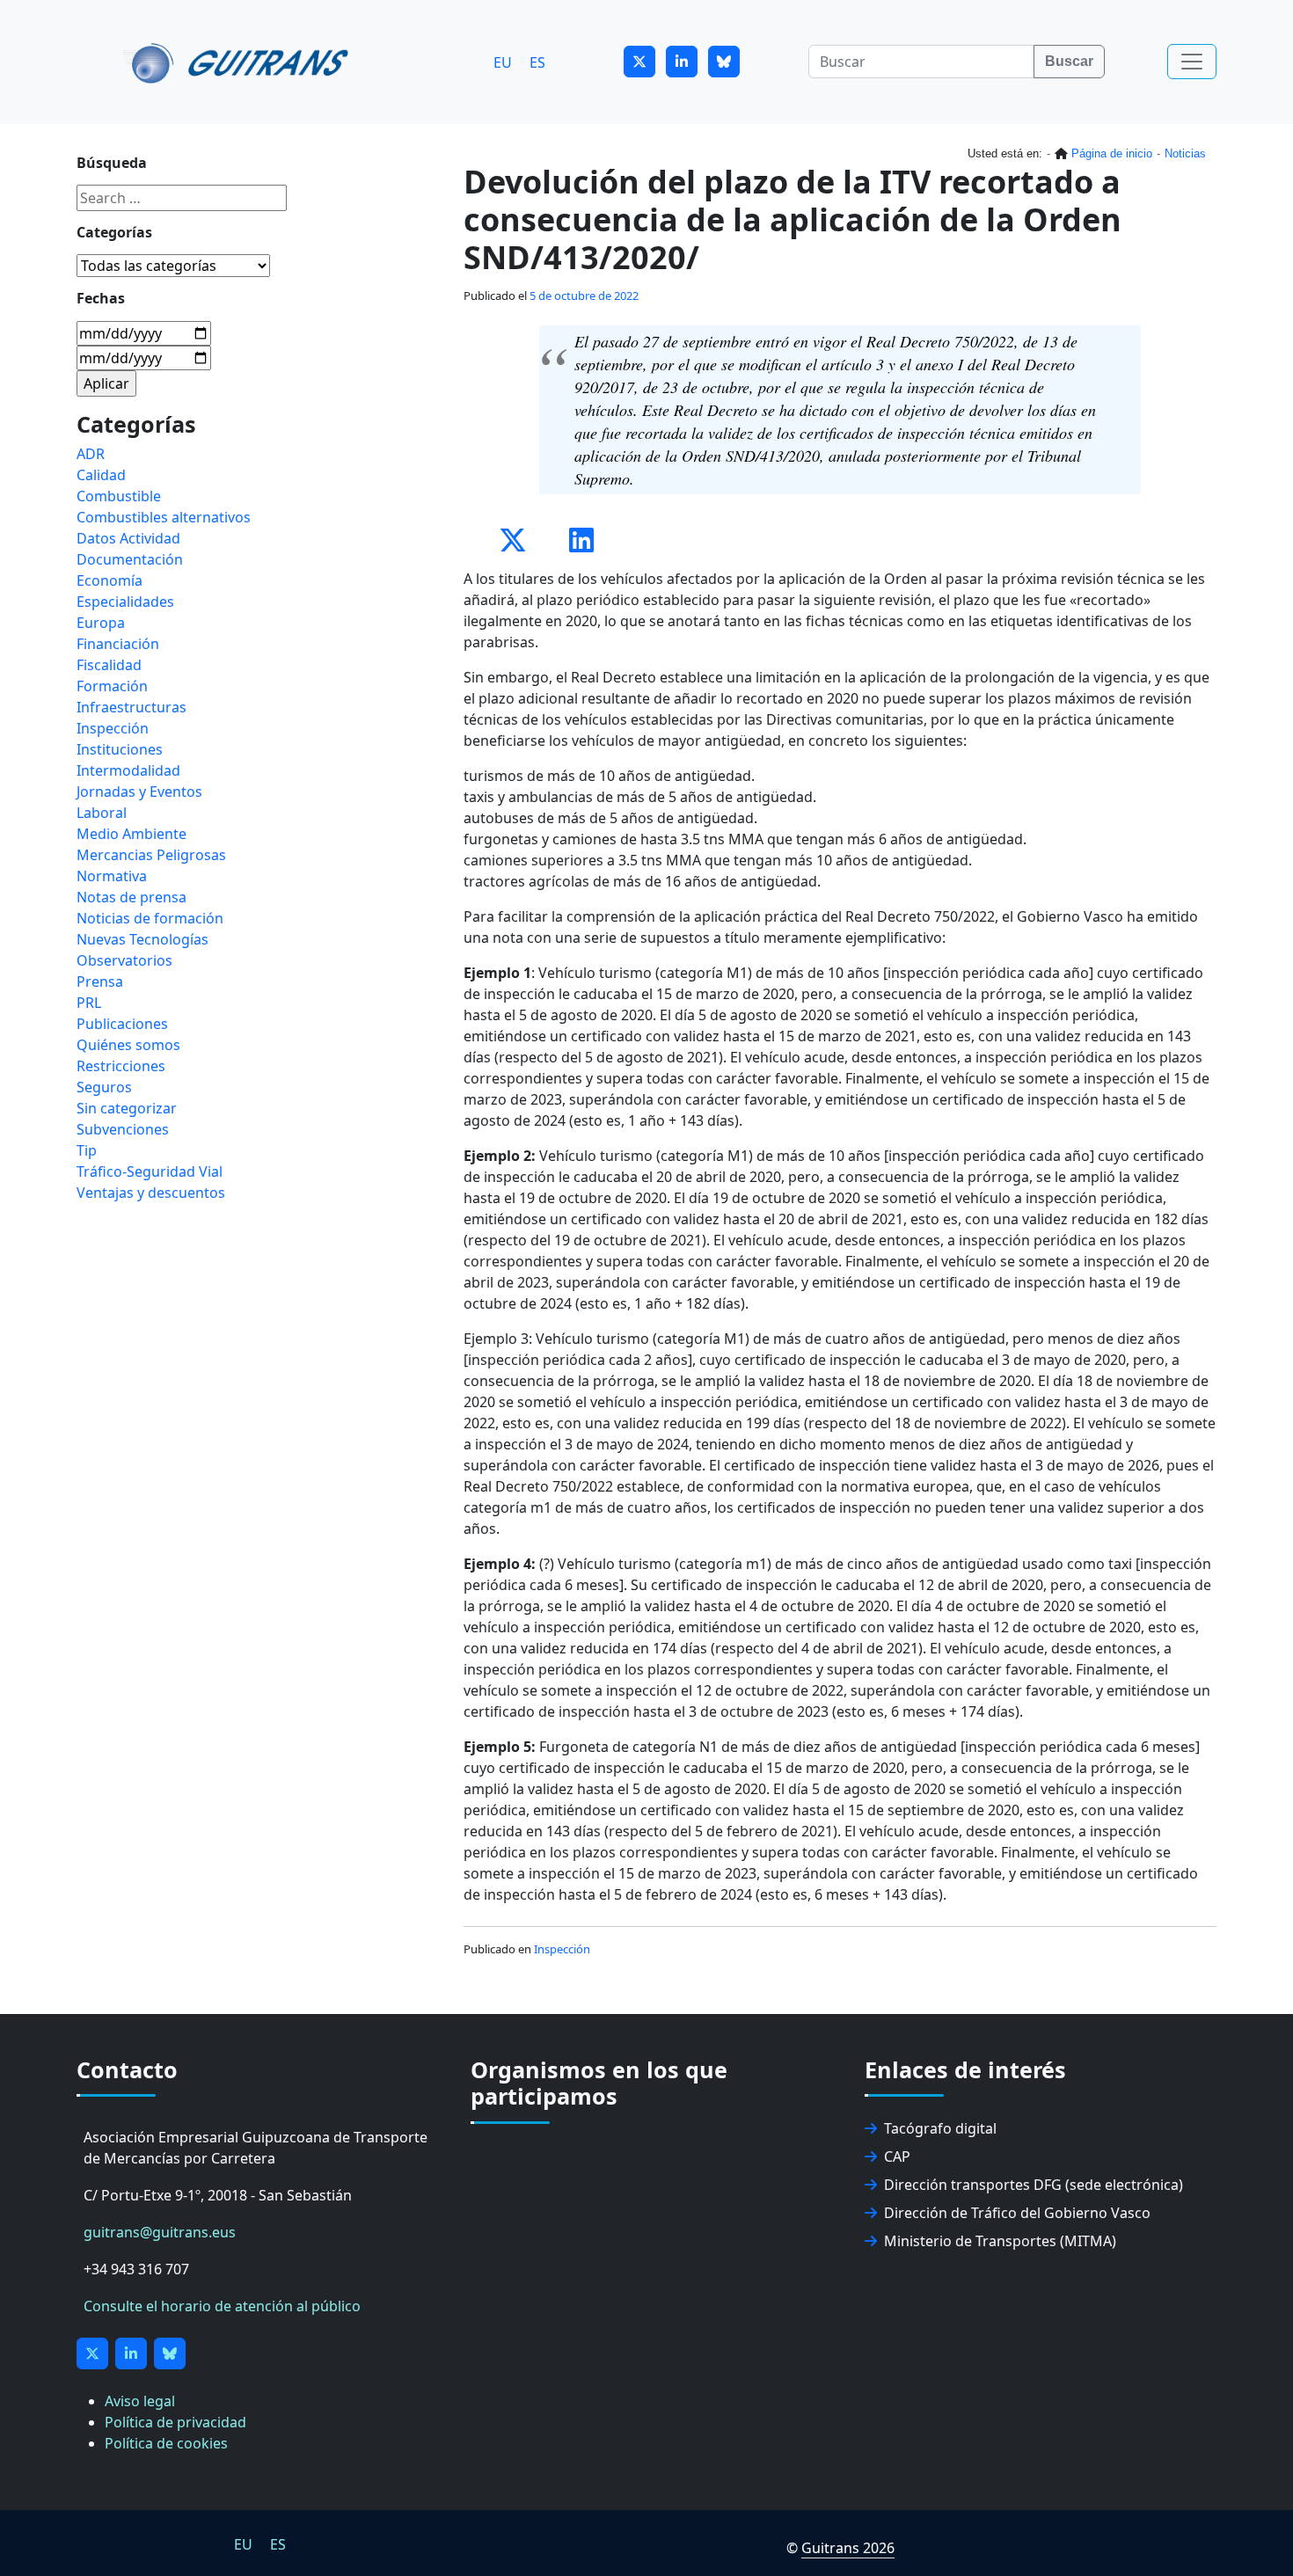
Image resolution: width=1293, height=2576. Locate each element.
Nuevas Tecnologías (142, 939)
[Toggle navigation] (1192, 62)
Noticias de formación (150, 918)
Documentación (130, 559)
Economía (110, 580)
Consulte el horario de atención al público (222, 2306)
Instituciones (120, 749)
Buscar (1069, 61)
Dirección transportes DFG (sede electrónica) (1034, 2185)
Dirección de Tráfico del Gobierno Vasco (1017, 2213)
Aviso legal (140, 2401)
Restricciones (121, 1066)
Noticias (1185, 153)
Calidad (101, 475)
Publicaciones (122, 1024)
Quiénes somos (128, 1045)
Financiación (118, 644)
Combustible (119, 496)
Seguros (104, 1087)
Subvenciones (123, 1129)
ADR (91, 454)
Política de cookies (166, 2443)
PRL (89, 1003)
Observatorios (124, 960)
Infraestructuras (131, 707)
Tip (87, 1150)
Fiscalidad (109, 665)
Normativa (112, 876)
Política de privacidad (175, 2422)
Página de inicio (1112, 153)
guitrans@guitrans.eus (160, 2232)
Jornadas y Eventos (139, 792)
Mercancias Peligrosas (151, 855)
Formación (112, 686)
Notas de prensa (131, 897)
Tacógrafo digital (940, 2128)
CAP (897, 2156)
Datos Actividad (128, 538)
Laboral (102, 813)
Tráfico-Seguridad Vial (150, 1171)
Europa (101, 623)
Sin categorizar (127, 1108)
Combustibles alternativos (164, 517)
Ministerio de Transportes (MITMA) (1000, 2241)
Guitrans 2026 (848, 2548)
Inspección (562, 1949)
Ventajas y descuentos (151, 1193)
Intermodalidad (128, 770)
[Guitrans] (239, 62)
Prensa (100, 982)
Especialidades (125, 602)
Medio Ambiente (131, 834)
